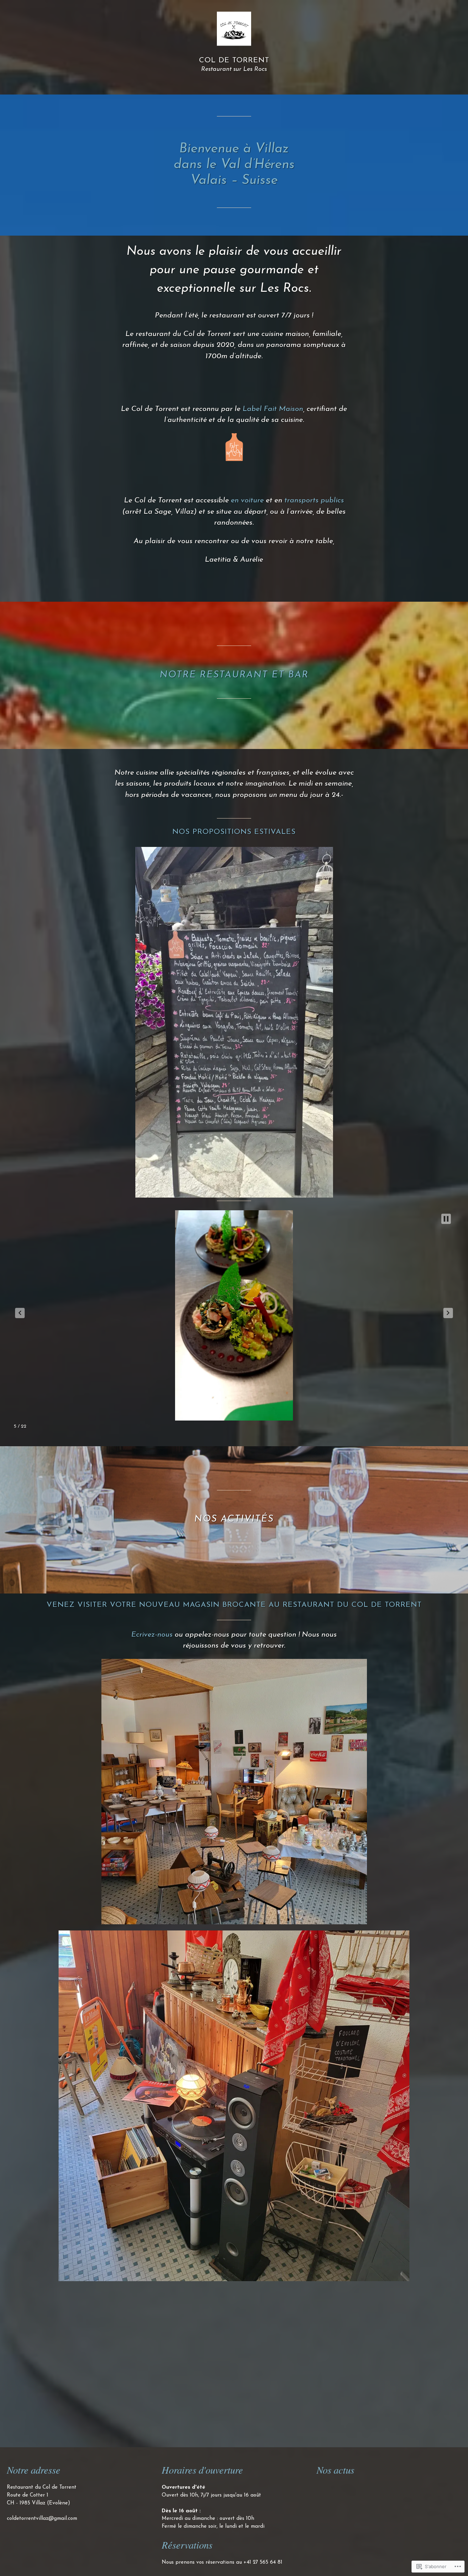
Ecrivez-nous (152, 1635)
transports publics (314, 501)
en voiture (247, 501)
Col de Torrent (234, 60)
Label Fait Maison (273, 409)
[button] (20, 1313)
